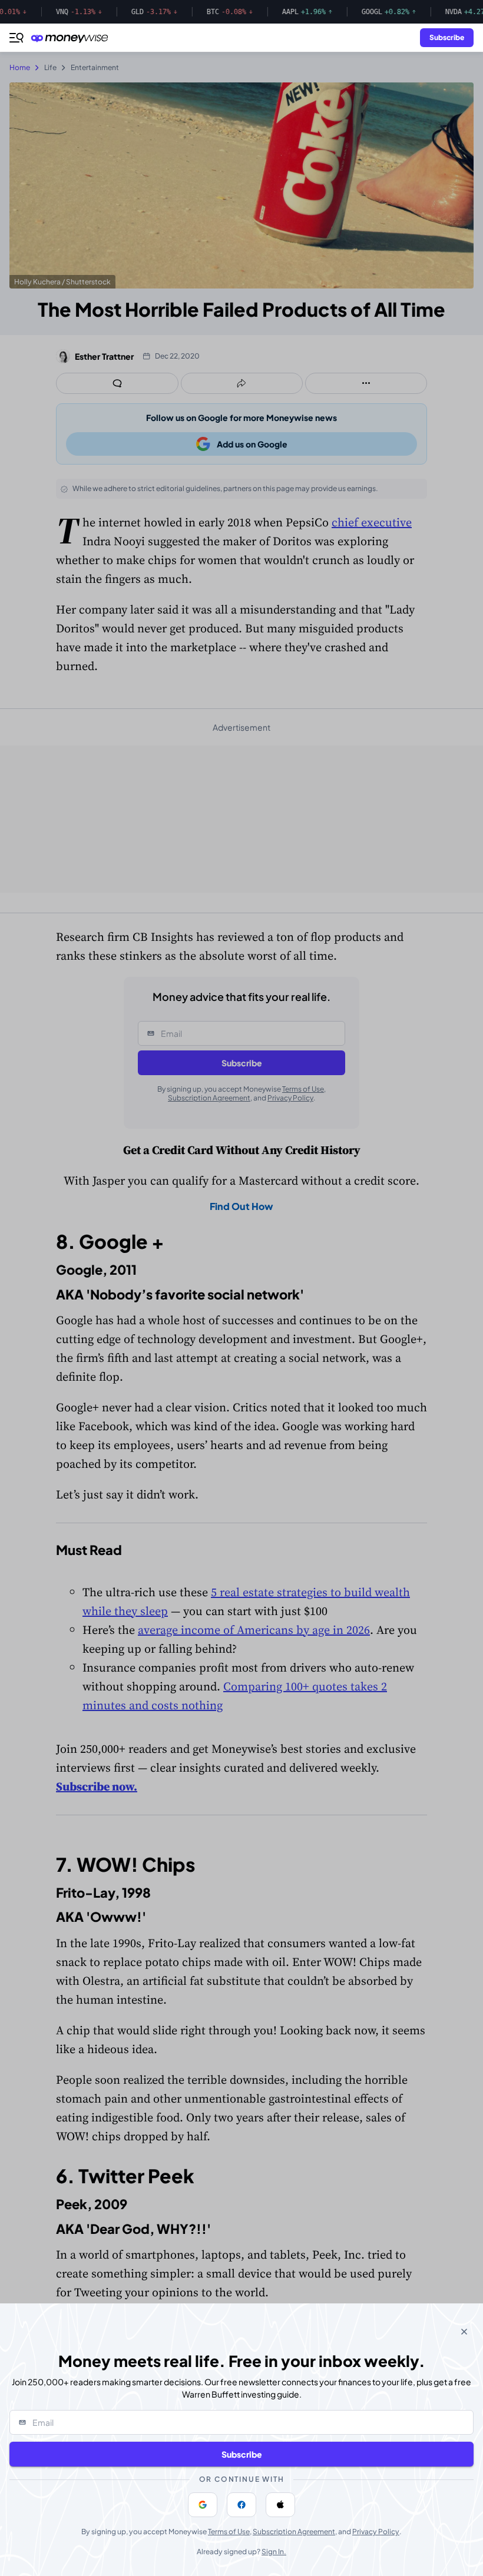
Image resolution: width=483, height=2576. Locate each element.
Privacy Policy (376, 2532)
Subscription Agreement (294, 2532)
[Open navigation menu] (16, 38)
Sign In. (274, 2552)
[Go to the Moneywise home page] (72, 38)
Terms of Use (229, 2532)
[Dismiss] (464, 2332)
